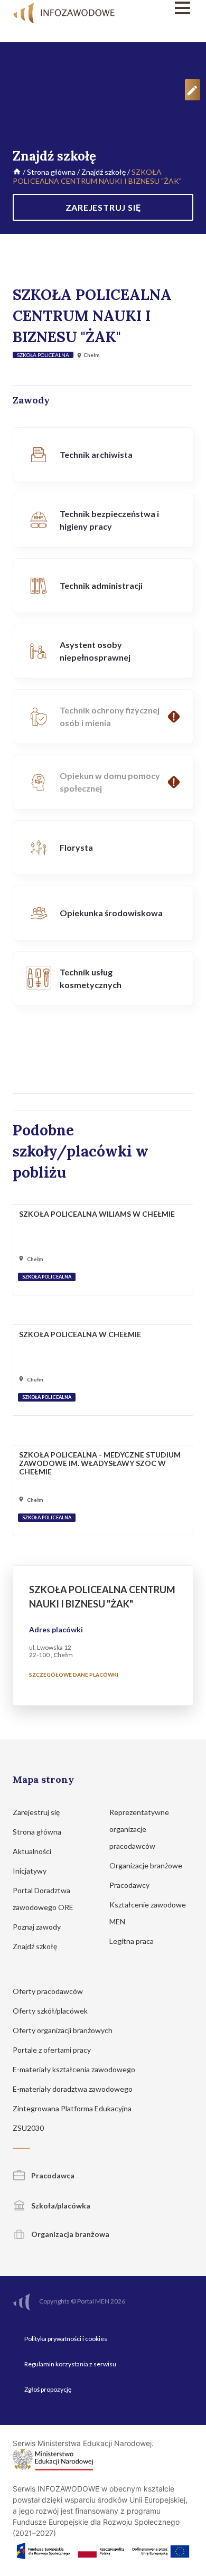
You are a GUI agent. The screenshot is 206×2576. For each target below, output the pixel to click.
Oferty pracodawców (49, 1991)
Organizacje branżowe (147, 1865)
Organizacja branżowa (69, 2234)
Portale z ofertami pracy (53, 2050)
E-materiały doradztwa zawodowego (73, 2089)
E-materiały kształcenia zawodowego (75, 2069)
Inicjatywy (30, 1871)
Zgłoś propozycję (48, 2389)
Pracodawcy (130, 1885)
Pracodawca (52, 2175)
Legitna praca (132, 1941)
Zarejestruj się (37, 1812)
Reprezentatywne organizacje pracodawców (139, 1829)
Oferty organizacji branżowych (63, 2030)
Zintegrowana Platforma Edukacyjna (73, 2108)
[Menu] (167, 8)
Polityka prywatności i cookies (66, 2339)
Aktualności (33, 1851)
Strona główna (51, 172)
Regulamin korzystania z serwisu (70, 2364)
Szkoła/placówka (60, 2206)
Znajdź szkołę (104, 172)
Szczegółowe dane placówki (74, 1675)
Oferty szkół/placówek (51, 2011)
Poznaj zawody (38, 1927)
